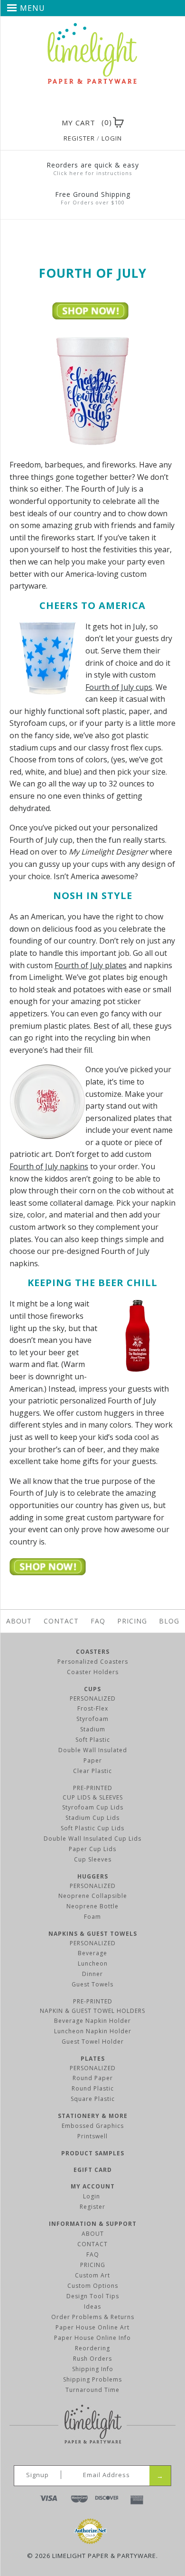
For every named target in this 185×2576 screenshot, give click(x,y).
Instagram (107, 104)
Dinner (92, 1974)
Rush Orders (92, 2359)
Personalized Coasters (93, 1662)
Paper (93, 1760)
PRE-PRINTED (93, 1788)
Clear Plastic (92, 1771)
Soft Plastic (93, 1740)
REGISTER (79, 138)
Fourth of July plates (91, 965)
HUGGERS (93, 1876)
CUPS (92, 1689)
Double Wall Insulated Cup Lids (92, 1839)
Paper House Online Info (92, 2338)
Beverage (92, 1953)
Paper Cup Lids (92, 1849)
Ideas (92, 2307)
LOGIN (112, 138)
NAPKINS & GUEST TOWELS (93, 1934)
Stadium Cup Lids (92, 1818)
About (19, 1621)
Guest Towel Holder (93, 2042)
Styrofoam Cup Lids (93, 1807)
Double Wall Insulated (93, 1750)
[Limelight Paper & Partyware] (92, 27)
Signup (37, 2475)
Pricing (132, 1621)
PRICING (93, 2265)
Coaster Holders (93, 1672)
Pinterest (90, 104)
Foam (92, 1917)
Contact (61, 1621)
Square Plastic (93, 2099)
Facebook (73, 104)
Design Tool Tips (93, 2296)
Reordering (92, 2348)
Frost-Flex (93, 1708)
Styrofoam (92, 1719)
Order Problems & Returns (93, 2317)
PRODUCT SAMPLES (93, 2153)
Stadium (93, 1729)
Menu (32, 8)
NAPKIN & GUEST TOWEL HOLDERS (92, 2011)
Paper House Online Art (92, 2327)
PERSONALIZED (93, 1698)
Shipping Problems (92, 2379)
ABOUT (93, 2234)
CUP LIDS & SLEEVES (93, 1797)
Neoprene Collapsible (93, 1896)
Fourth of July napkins (49, 1166)
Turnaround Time (92, 2390)
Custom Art (92, 2275)
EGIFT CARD (93, 2170)
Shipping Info (93, 2369)
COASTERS (93, 1652)
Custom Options (93, 2286)
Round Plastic (93, 2088)
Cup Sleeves (93, 1859)
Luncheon (93, 1963)
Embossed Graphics (93, 2126)
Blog (169, 1621)
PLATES (93, 2059)
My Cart (79, 123)
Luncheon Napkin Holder (93, 2031)
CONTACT (92, 2244)
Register (92, 2207)
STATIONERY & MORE (93, 2116)
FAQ (98, 1621)
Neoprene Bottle (92, 1906)
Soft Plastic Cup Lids (92, 1828)
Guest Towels (92, 1984)
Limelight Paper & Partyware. (105, 2556)
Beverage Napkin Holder (92, 2021)
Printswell (92, 2136)
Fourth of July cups (119, 687)
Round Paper (93, 2078)
